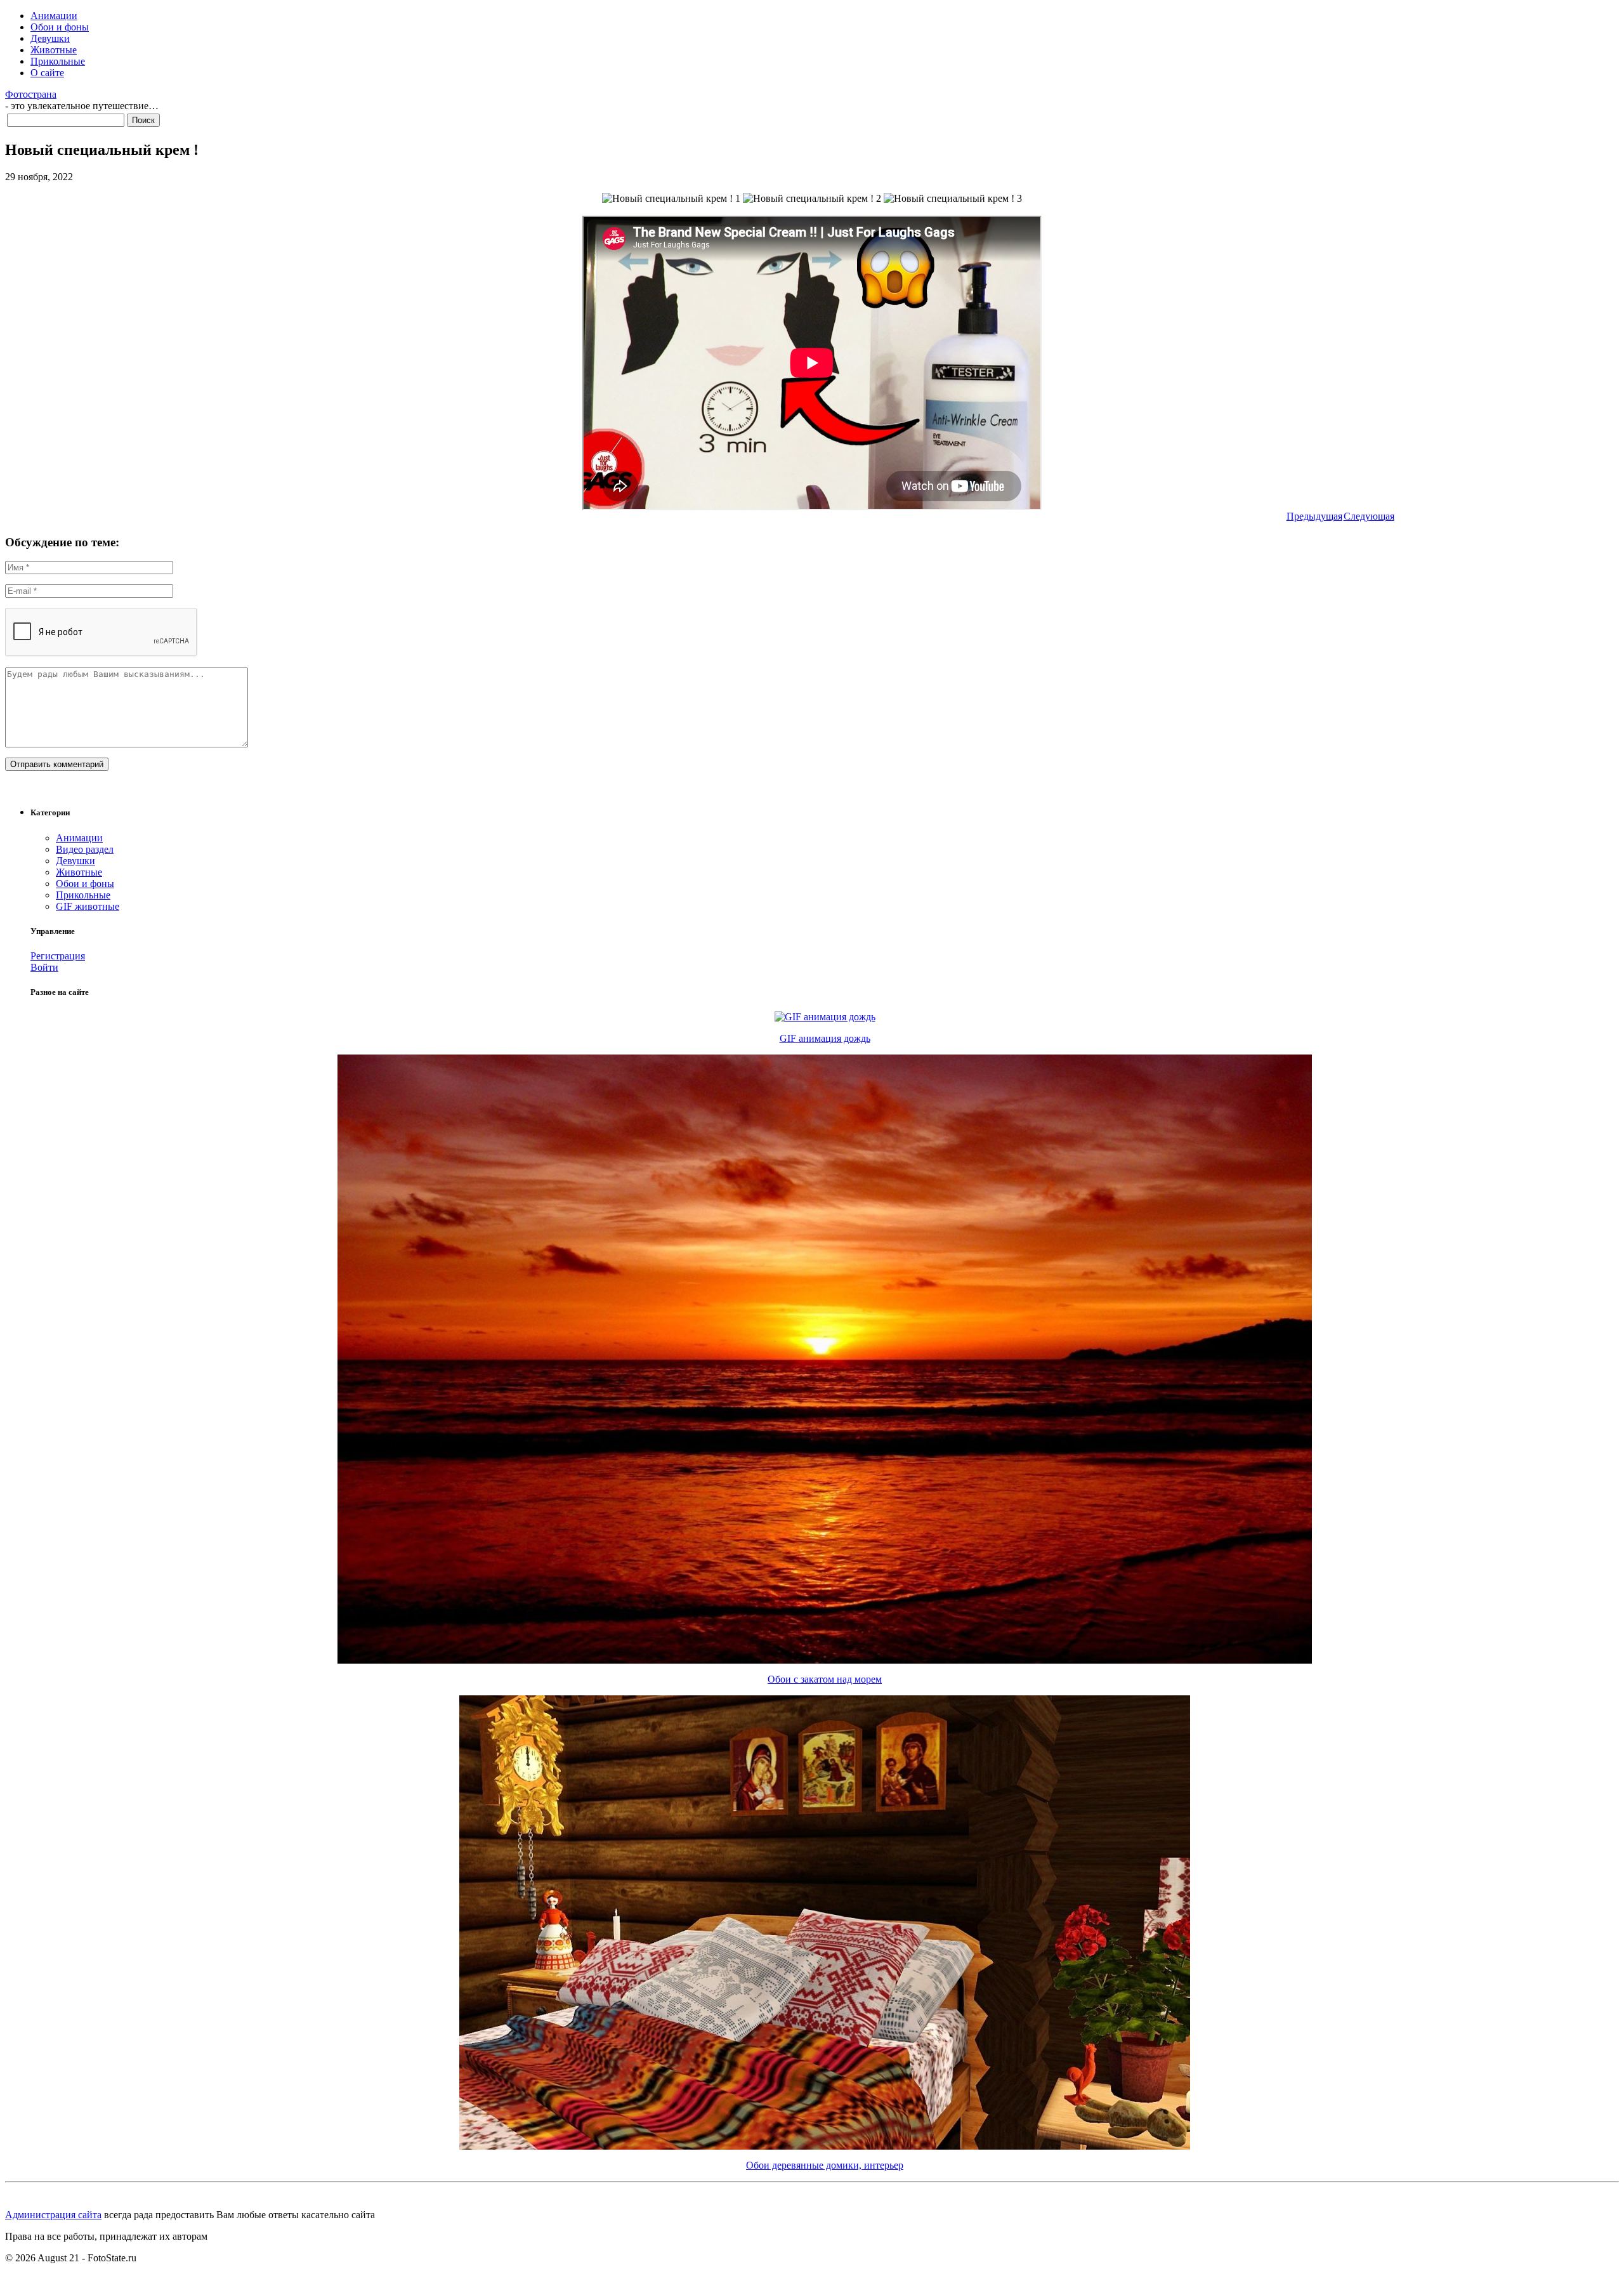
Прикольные (58, 61)
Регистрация (58, 956)
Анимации (54, 16)
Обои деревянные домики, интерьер (825, 2165)
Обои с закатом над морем (825, 1679)
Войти (44, 967)
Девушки (50, 38)
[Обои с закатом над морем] (825, 1660)
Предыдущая (1314, 516)
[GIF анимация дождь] (825, 1017)
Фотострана (31, 94)
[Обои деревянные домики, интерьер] (825, 2146)
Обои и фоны (60, 27)
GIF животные (88, 906)
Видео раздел (85, 849)
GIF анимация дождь (825, 1038)
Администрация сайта (53, 2215)
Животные (54, 50)
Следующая (1369, 516)
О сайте (47, 73)
